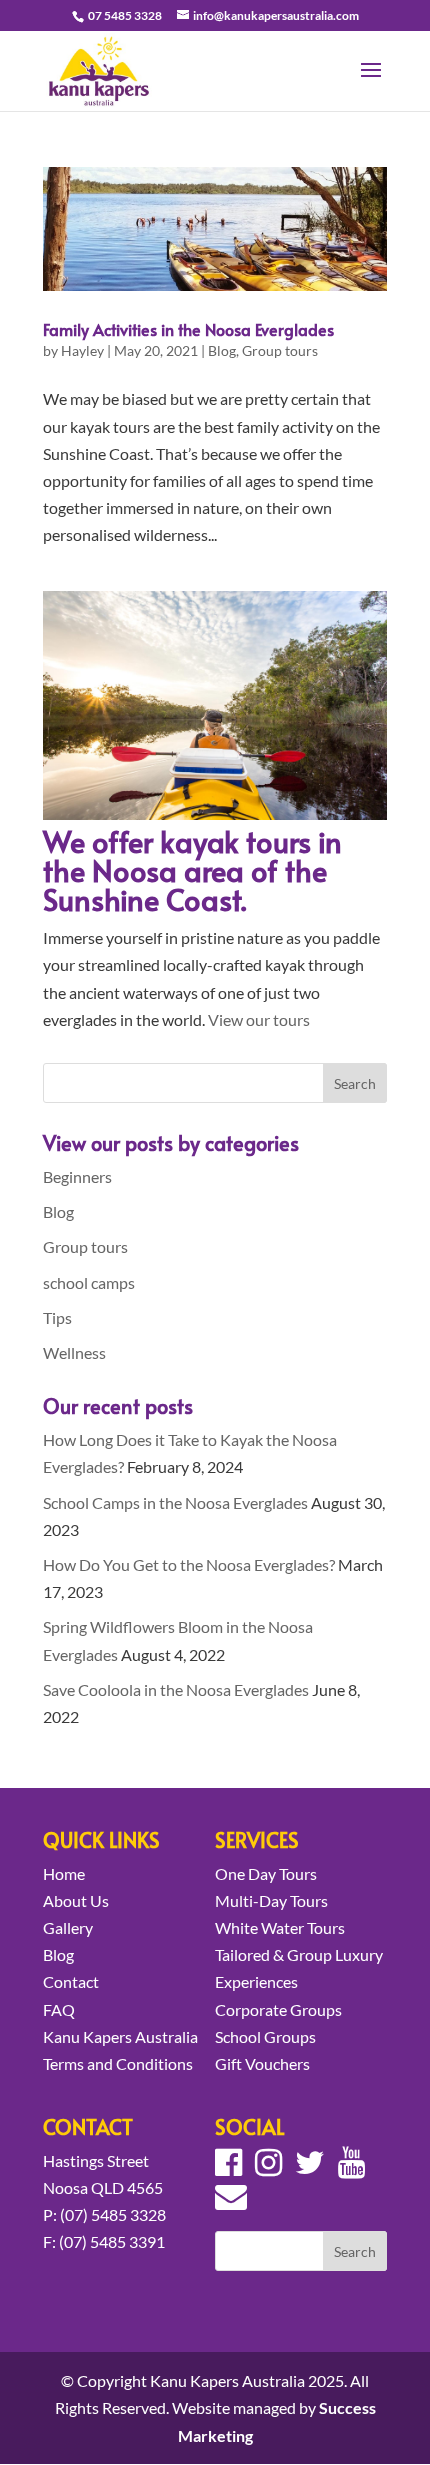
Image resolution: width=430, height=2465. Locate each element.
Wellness (74, 1352)
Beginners (77, 1176)
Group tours (280, 350)
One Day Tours (266, 1873)
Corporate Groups (278, 2009)
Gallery (68, 1927)
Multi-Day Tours (271, 1900)
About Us (76, 1900)
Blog (222, 350)
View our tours (259, 1019)
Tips (57, 1317)
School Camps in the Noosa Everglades (175, 1502)
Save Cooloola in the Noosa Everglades (176, 1689)
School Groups (265, 2036)
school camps (89, 1282)
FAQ (59, 2009)
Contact (71, 1981)
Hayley (82, 350)
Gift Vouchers (262, 2063)
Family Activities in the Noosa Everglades (188, 329)
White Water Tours (280, 1927)
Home (64, 1873)
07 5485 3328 (124, 15)
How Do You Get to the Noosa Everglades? (189, 1564)
